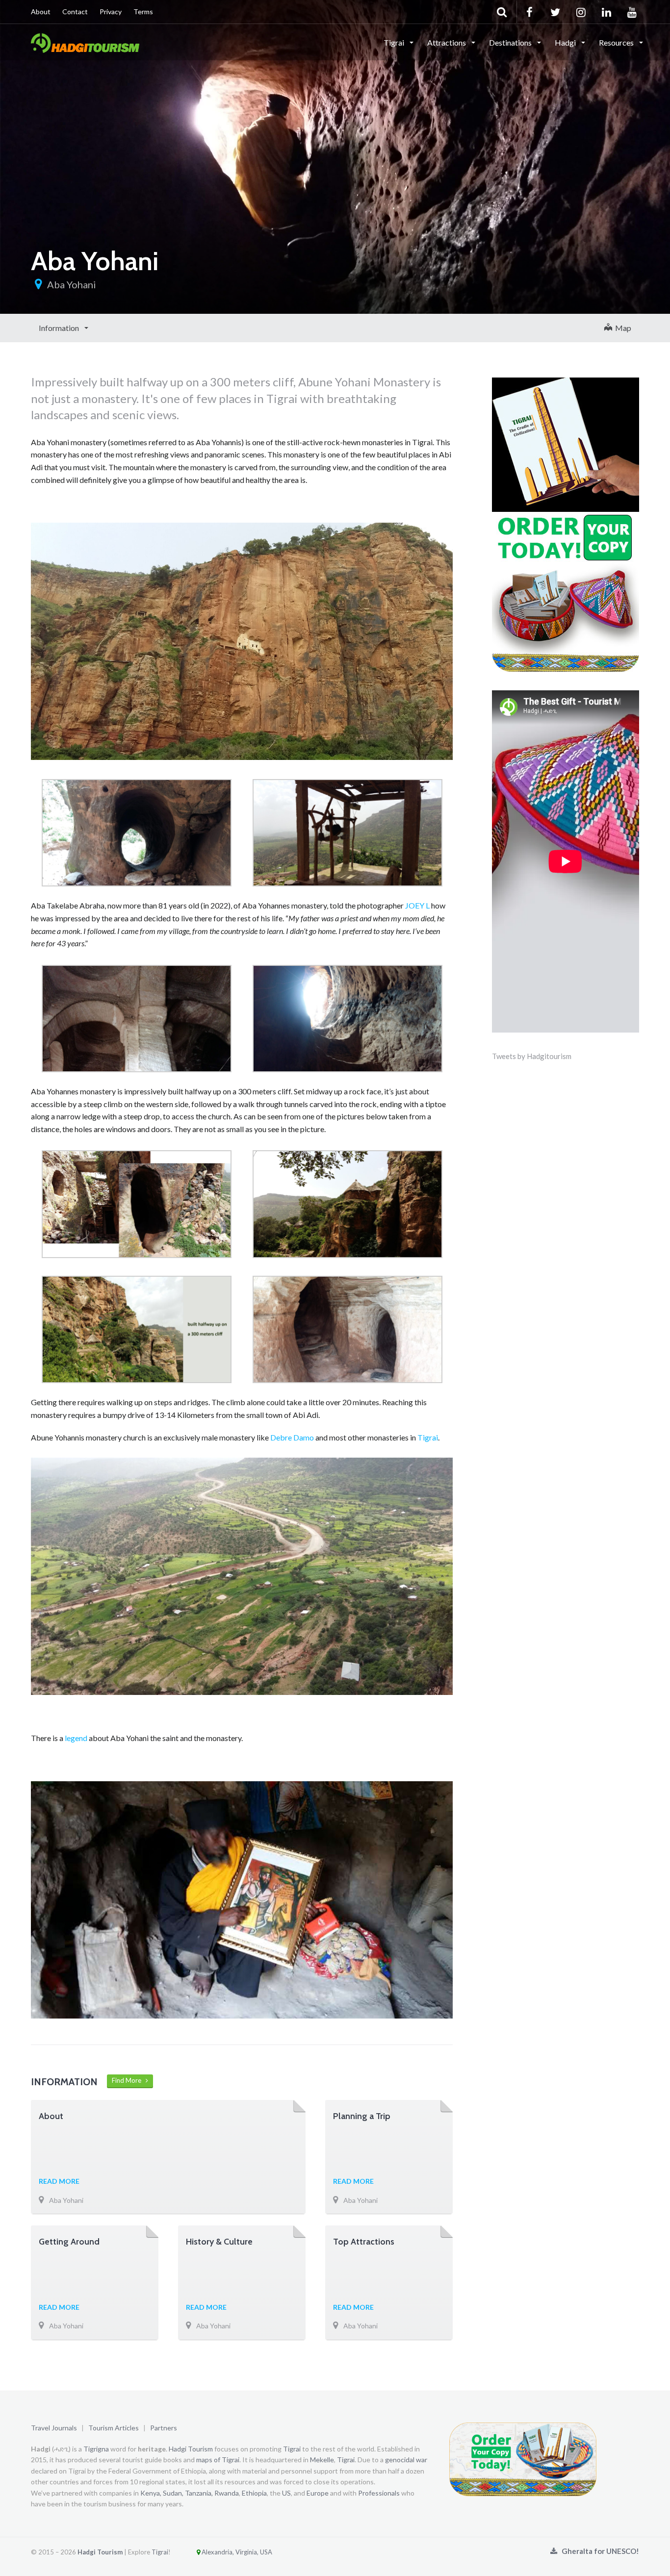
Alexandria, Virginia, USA (236, 2552)
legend (76, 1738)
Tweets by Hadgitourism (532, 1056)
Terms (143, 12)
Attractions (447, 42)
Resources (617, 42)
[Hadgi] (85, 42)
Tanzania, (199, 2493)
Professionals (379, 2493)
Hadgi (566, 42)
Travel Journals (54, 2428)
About (41, 12)
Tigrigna (96, 2449)
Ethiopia (254, 2493)
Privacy (111, 12)
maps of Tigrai (218, 2460)
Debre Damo (292, 1437)
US (286, 2493)
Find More (129, 2080)
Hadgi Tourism (191, 2449)
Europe (318, 2493)
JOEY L (417, 905)
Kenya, (151, 2493)
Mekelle (322, 2460)
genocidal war (406, 2460)
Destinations (511, 42)
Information (60, 328)
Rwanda (227, 2493)
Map (622, 328)
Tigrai (395, 42)
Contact (75, 12)
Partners (164, 2428)
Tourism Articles (114, 2428)
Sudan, (173, 2493)
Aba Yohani (72, 284)
